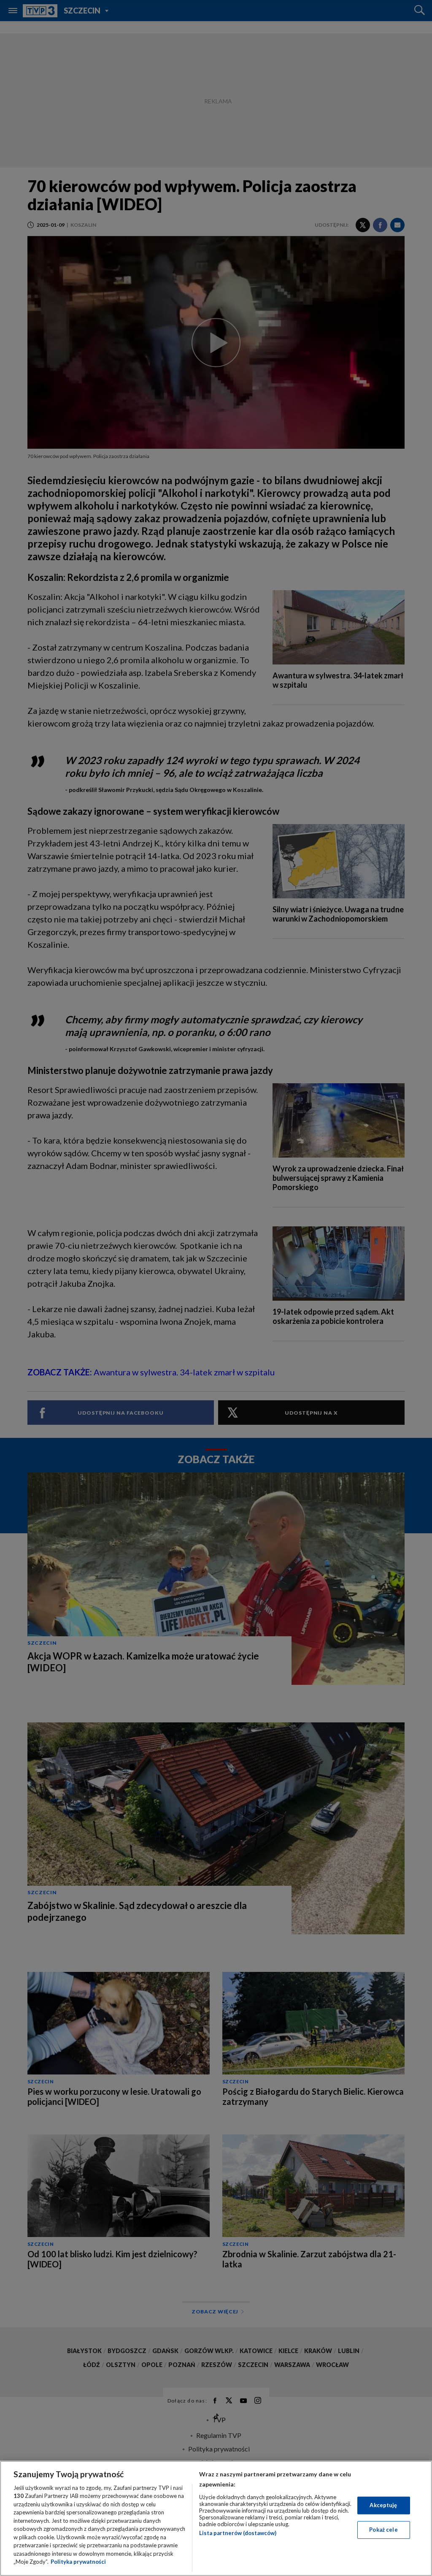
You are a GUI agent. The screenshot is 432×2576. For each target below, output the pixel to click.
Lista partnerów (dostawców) (238, 2533)
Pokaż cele (383, 2530)
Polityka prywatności (78, 2562)
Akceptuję (383, 2505)
